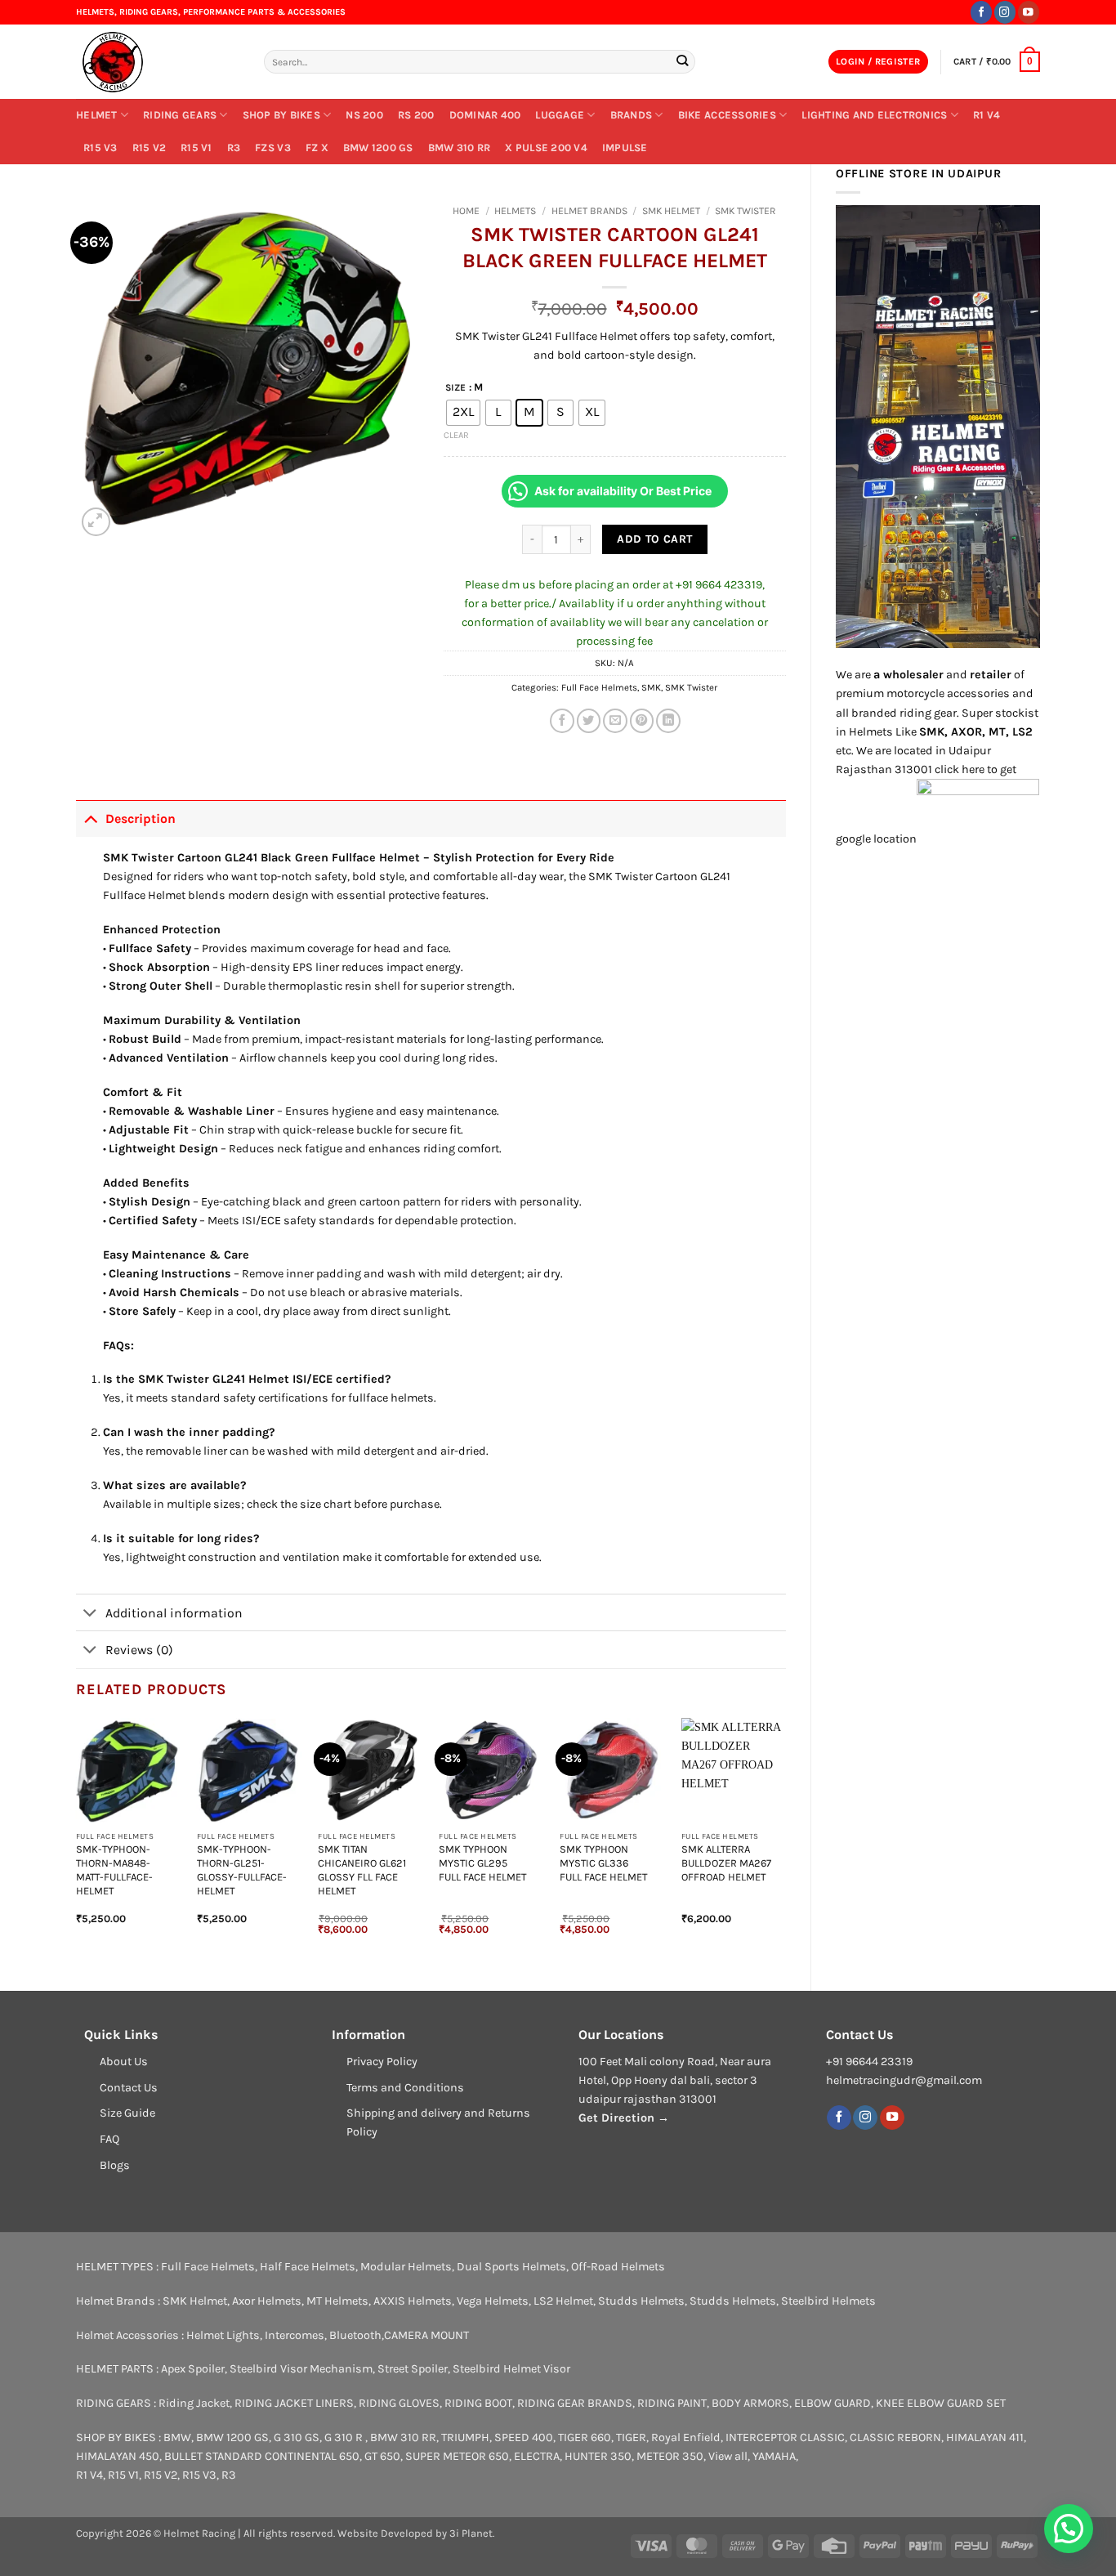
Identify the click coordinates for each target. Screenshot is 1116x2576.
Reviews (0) (139, 1650)
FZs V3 (273, 148)
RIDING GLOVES (399, 2403)
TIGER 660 (585, 2437)
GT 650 (382, 2456)
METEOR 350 (670, 2456)
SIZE (455, 387)
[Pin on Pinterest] (642, 721)
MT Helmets (337, 2301)
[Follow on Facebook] (981, 12)
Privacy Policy (382, 2062)
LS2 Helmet (563, 2301)
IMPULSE (625, 148)
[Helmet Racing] (158, 62)
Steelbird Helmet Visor (511, 2369)
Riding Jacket (194, 2403)
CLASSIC (822, 2437)
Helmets (515, 211)
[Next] (785, 1840)
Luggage (560, 115)
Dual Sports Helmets (511, 2267)
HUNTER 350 (598, 2456)
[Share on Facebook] (562, 721)
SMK (651, 687)
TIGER (631, 2437)
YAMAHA (774, 2456)
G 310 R (345, 2437)
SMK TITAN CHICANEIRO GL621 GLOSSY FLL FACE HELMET (362, 1869)
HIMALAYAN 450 (118, 2456)
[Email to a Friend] (615, 721)
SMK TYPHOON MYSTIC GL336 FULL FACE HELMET (603, 1863)
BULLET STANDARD (213, 2456)
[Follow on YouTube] (1029, 12)
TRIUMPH (465, 2437)
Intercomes (295, 2335)
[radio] (463, 413)
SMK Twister (745, 211)
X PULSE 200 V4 (546, 148)
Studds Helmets (641, 2301)
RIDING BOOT (478, 2403)
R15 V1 (196, 148)
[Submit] (682, 62)
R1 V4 (987, 115)
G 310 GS (297, 2437)
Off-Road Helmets (618, 2267)
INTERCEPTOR (761, 2437)
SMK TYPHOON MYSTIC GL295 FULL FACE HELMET (482, 1863)
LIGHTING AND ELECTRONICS (874, 115)
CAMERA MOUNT (426, 2335)
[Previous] (77, 1840)
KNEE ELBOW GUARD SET (941, 2403)
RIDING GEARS (180, 115)
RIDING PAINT (672, 2403)
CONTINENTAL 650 (312, 2456)
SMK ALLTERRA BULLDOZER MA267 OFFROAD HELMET (726, 1863)
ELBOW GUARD (833, 2403)
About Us (124, 2062)
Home (466, 211)
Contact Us (129, 2088)
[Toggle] (90, 818)
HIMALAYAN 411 (985, 2437)
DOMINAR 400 (485, 115)
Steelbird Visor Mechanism (301, 2369)
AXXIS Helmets (413, 2301)
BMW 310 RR (460, 148)
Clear (456, 435)
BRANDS (632, 115)
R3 (234, 148)
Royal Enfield (686, 2437)
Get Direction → (624, 2118)
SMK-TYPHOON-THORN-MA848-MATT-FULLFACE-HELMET (114, 1869)
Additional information (174, 1613)
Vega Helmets (493, 2301)
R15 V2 (150, 148)
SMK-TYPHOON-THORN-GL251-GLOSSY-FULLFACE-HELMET (242, 1869)
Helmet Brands (589, 211)
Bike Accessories (727, 115)
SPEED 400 (524, 2437)
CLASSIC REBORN (895, 2437)
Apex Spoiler (193, 2369)
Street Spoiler (413, 2369)
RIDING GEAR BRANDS (575, 2403)
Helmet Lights (223, 2335)
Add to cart (655, 539)
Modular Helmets (406, 2267)
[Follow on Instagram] (1005, 12)
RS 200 (416, 115)
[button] (878, 62)
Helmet (97, 115)
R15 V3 (100, 148)
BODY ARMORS (750, 2403)
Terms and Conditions (405, 2088)
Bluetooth (355, 2335)
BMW (177, 2437)
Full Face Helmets (599, 687)
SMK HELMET (671, 211)
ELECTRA (537, 2456)
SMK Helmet (195, 2301)
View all (728, 2456)
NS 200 (364, 115)
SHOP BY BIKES (281, 115)
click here (960, 769)
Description (141, 818)
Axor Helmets (267, 2301)
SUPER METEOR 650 (457, 2456)
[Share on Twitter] (589, 721)
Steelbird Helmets (828, 2301)
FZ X (317, 148)
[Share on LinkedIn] (668, 721)
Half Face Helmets (308, 2267)
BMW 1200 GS (378, 148)
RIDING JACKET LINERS (294, 2403)
